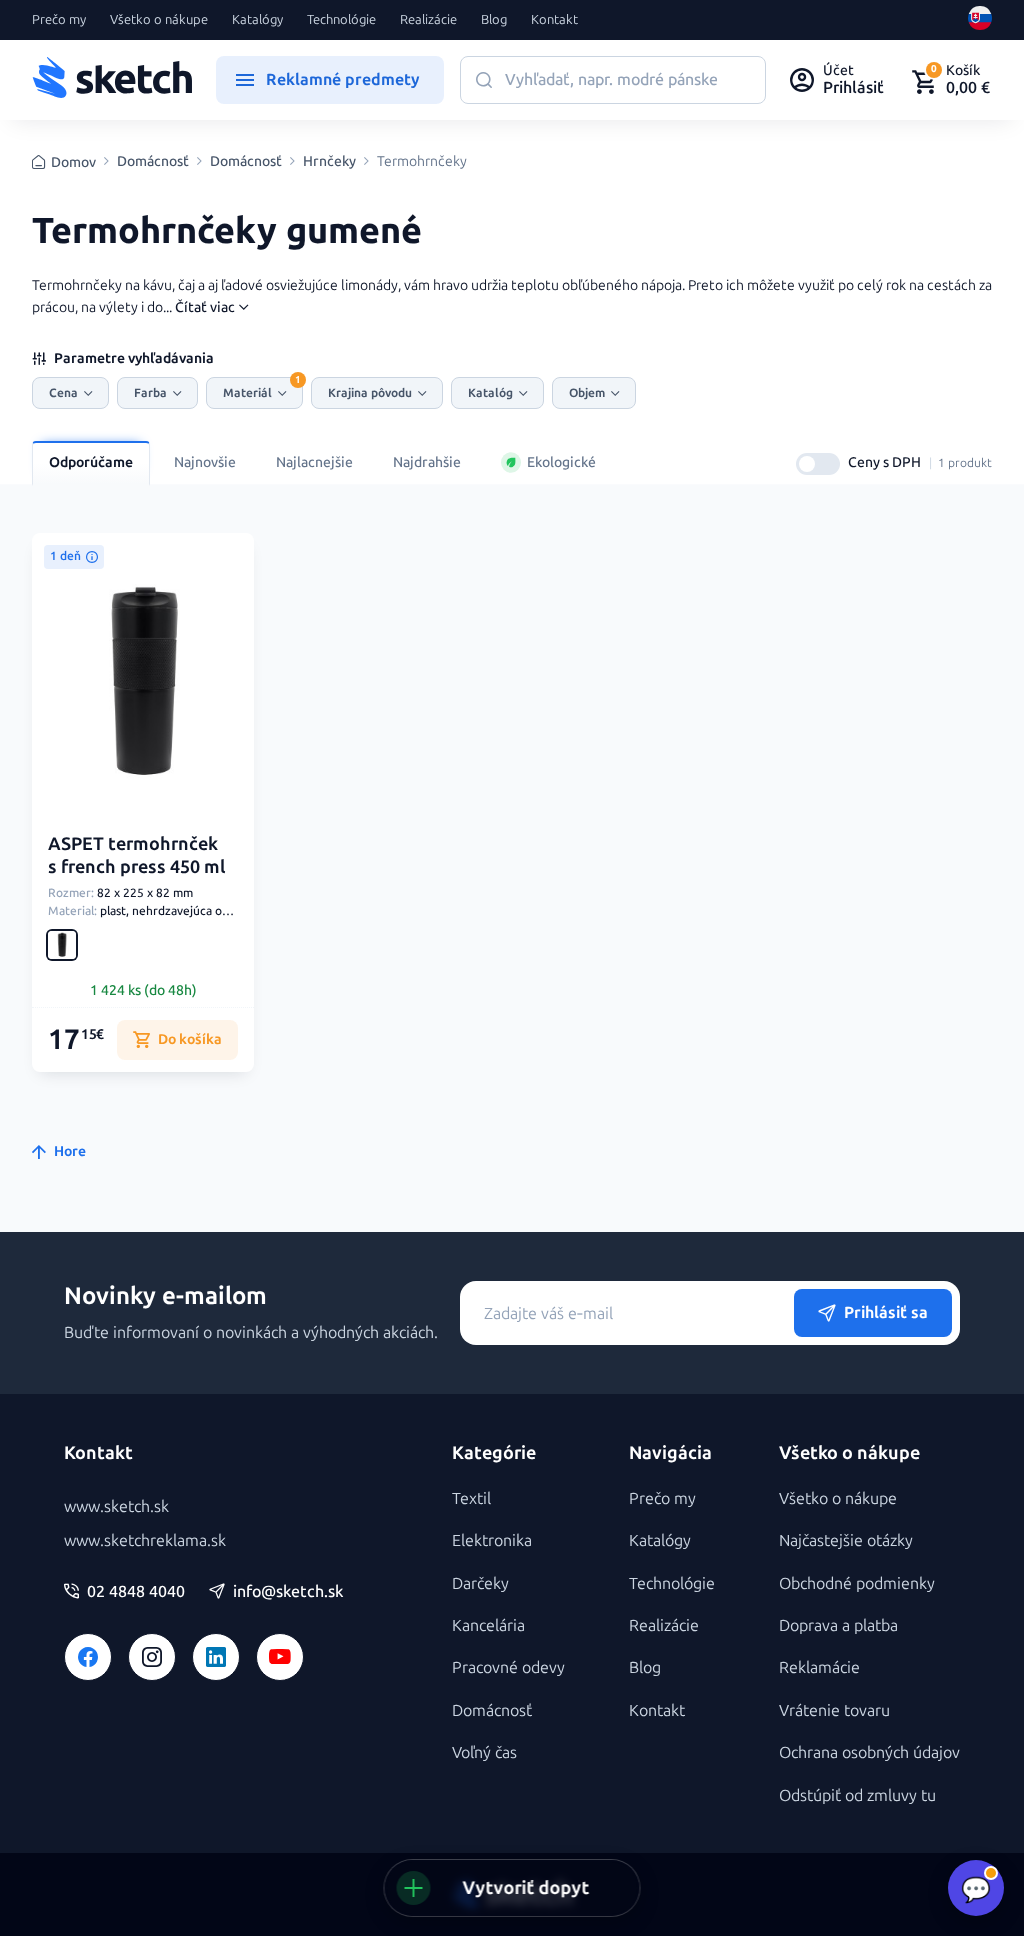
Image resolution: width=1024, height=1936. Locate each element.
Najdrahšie (427, 462)
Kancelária (488, 1625)
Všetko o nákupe (159, 20)
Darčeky (480, 1583)
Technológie (341, 20)
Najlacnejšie (314, 462)
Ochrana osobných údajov (869, 1752)
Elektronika (492, 1540)
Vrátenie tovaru (834, 1710)
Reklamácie (819, 1667)
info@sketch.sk (288, 1592)
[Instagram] (152, 1657)
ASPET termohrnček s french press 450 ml (136, 855)
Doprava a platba (838, 1625)
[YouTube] (280, 1657)
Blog (494, 20)
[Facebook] (88, 1657)
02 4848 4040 (136, 1592)
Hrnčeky (329, 162)
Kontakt (554, 20)
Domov (73, 162)
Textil (471, 1498)
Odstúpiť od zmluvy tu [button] (857, 1795)
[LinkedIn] (216, 1657)
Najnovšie (205, 462)
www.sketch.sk (116, 1506)
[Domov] (112, 80)
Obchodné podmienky (857, 1583)
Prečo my (59, 20)
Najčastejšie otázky (846, 1540)
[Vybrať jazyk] (980, 20)
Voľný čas (484, 1752)
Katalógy (257, 20)
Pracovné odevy (508, 1667)
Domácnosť (153, 162)
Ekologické (561, 462)
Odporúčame (91, 462)
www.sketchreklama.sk (145, 1540)
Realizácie (428, 20)
